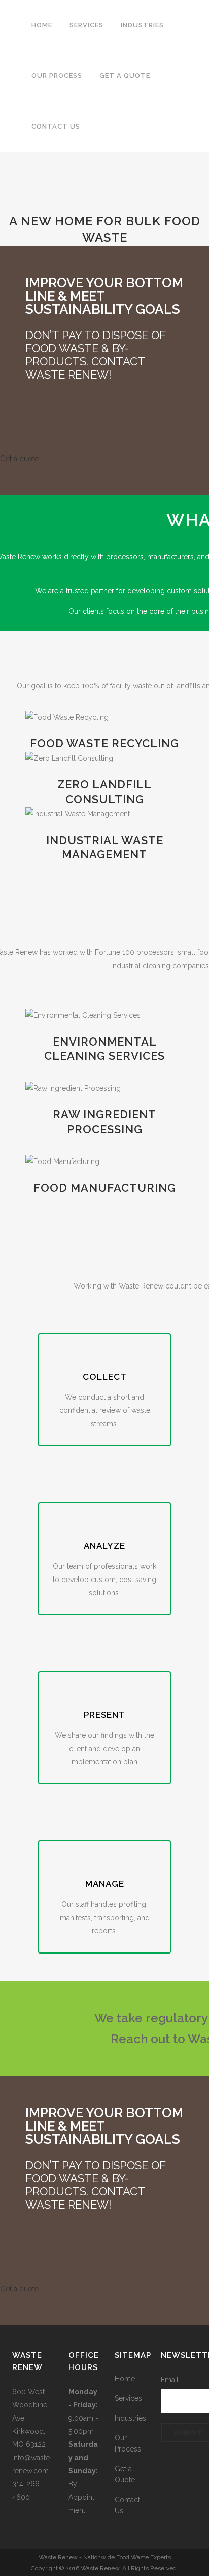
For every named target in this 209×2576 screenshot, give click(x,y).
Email (170, 2380)
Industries (130, 2418)
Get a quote (19, 459)
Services (128, 2398)
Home (125, 2379)
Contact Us (127, 2505)
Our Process (128, 2443)
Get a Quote (125, 2474)
